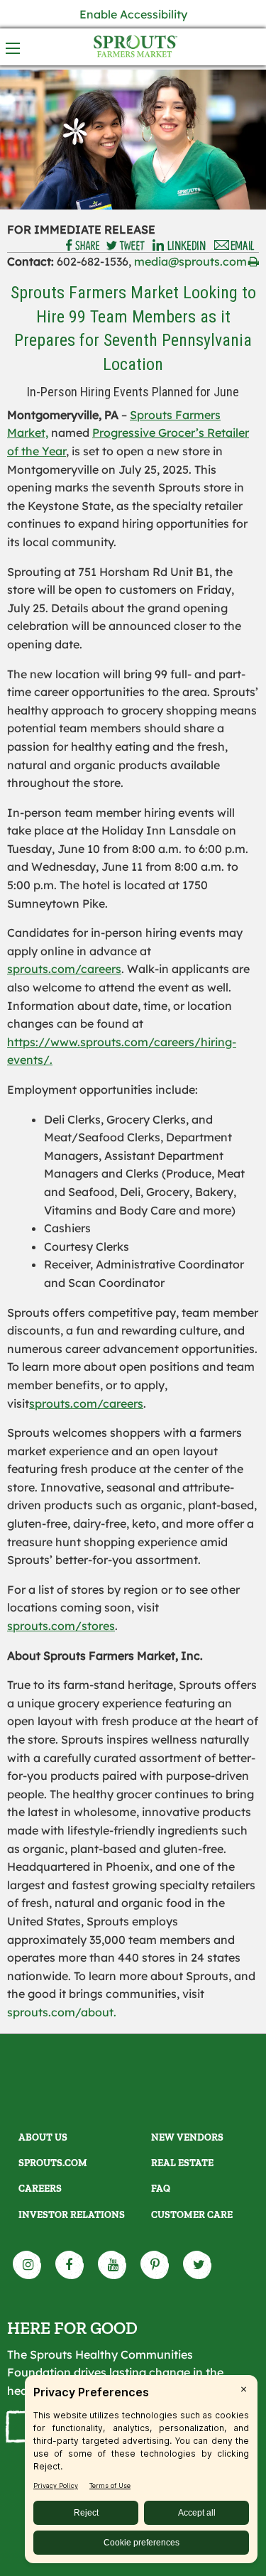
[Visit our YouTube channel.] (113, 2265)
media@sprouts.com (190, 261)
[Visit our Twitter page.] (198, 2265)
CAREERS (40, 2189)
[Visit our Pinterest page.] (155, 2265)
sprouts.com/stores (61, 1626)
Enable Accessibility (133, 14)
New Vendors (187, 2137)
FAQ (161, 2189)
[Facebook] (83, 246)
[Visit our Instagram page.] (28, 2265)
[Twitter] (126, 246)
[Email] (235, 246)
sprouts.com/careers (64, 969)
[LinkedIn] (179, 246)
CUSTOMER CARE (192, 2215)
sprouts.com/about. (62, 2012)
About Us (43, 2137)
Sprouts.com (53, 2163)
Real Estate (182, 2163)
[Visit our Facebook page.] (70, 2265)
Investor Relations (72, 2215)
